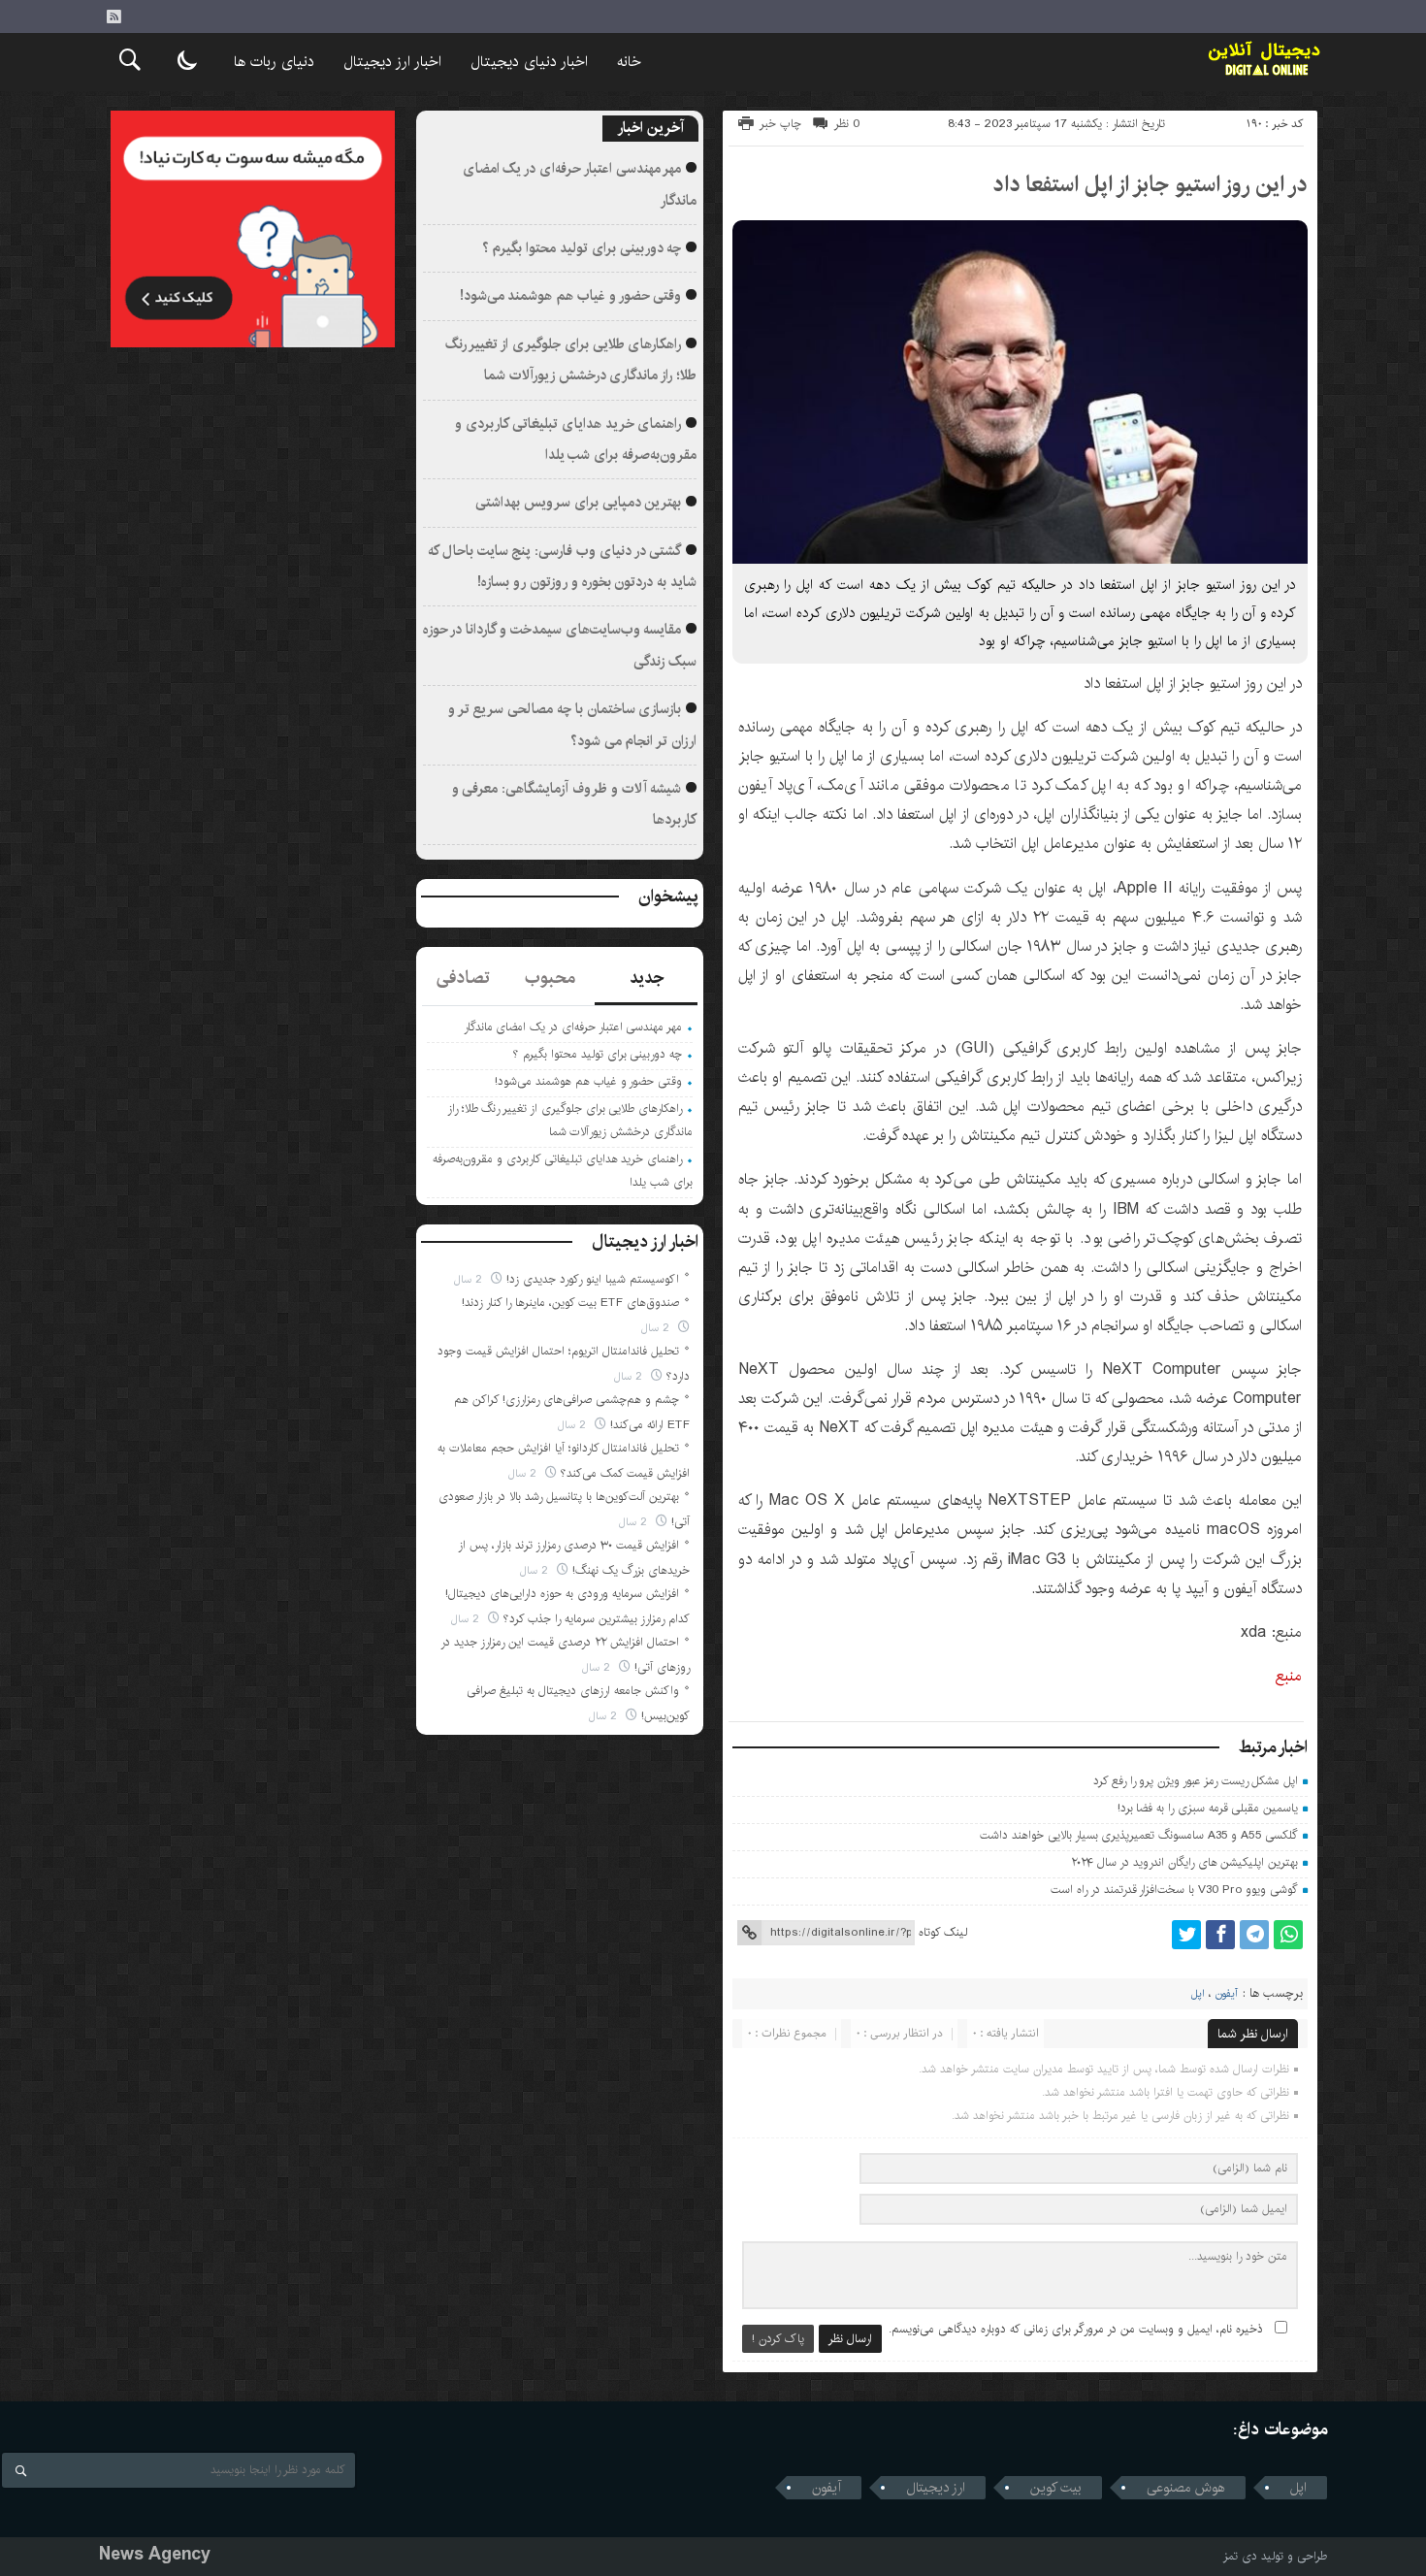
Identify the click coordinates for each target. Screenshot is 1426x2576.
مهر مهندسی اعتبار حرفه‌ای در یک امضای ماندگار (573, 1027)
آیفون (1227, 1994)
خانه (629, 62)
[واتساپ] (1288, 1935)
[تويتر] (1186, 1935)
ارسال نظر (850, 2339)
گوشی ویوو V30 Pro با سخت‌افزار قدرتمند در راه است (1174, 1890)
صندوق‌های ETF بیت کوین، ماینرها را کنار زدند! (570, 1303)
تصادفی (463, 978)
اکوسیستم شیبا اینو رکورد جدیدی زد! (593, 1279)
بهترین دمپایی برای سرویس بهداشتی (578, 503)
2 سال (470, 1279)
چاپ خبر (780, 124)
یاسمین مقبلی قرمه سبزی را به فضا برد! (1208, 1808)
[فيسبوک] (1220, 1935)
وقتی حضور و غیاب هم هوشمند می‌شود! (571, 296)
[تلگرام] (1254, 1935)
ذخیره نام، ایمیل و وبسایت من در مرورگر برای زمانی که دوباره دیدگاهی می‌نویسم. (1076, 2329)
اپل (1198, 1994)
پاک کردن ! (778, 2339)
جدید (647, 978)
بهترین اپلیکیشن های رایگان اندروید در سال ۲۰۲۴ (1185, 1862)
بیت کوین (1056, 2488)
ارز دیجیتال (936, 2488)
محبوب (550, 978)
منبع (1289, 1676)
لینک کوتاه (943, 1932)
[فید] (113, 16)
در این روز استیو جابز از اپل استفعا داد (1150, 184)
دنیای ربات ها (274, 62)
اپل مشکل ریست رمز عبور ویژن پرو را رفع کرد (1196, 1781)
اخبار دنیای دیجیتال (529, 62)
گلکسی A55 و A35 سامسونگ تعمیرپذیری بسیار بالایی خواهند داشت (1139, 1835)
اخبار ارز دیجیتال (392, 62)
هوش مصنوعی (1186, 2488)
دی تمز (1240, 2556)
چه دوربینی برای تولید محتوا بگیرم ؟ (582, 248)
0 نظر (847, 124)
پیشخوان (668, 897)
